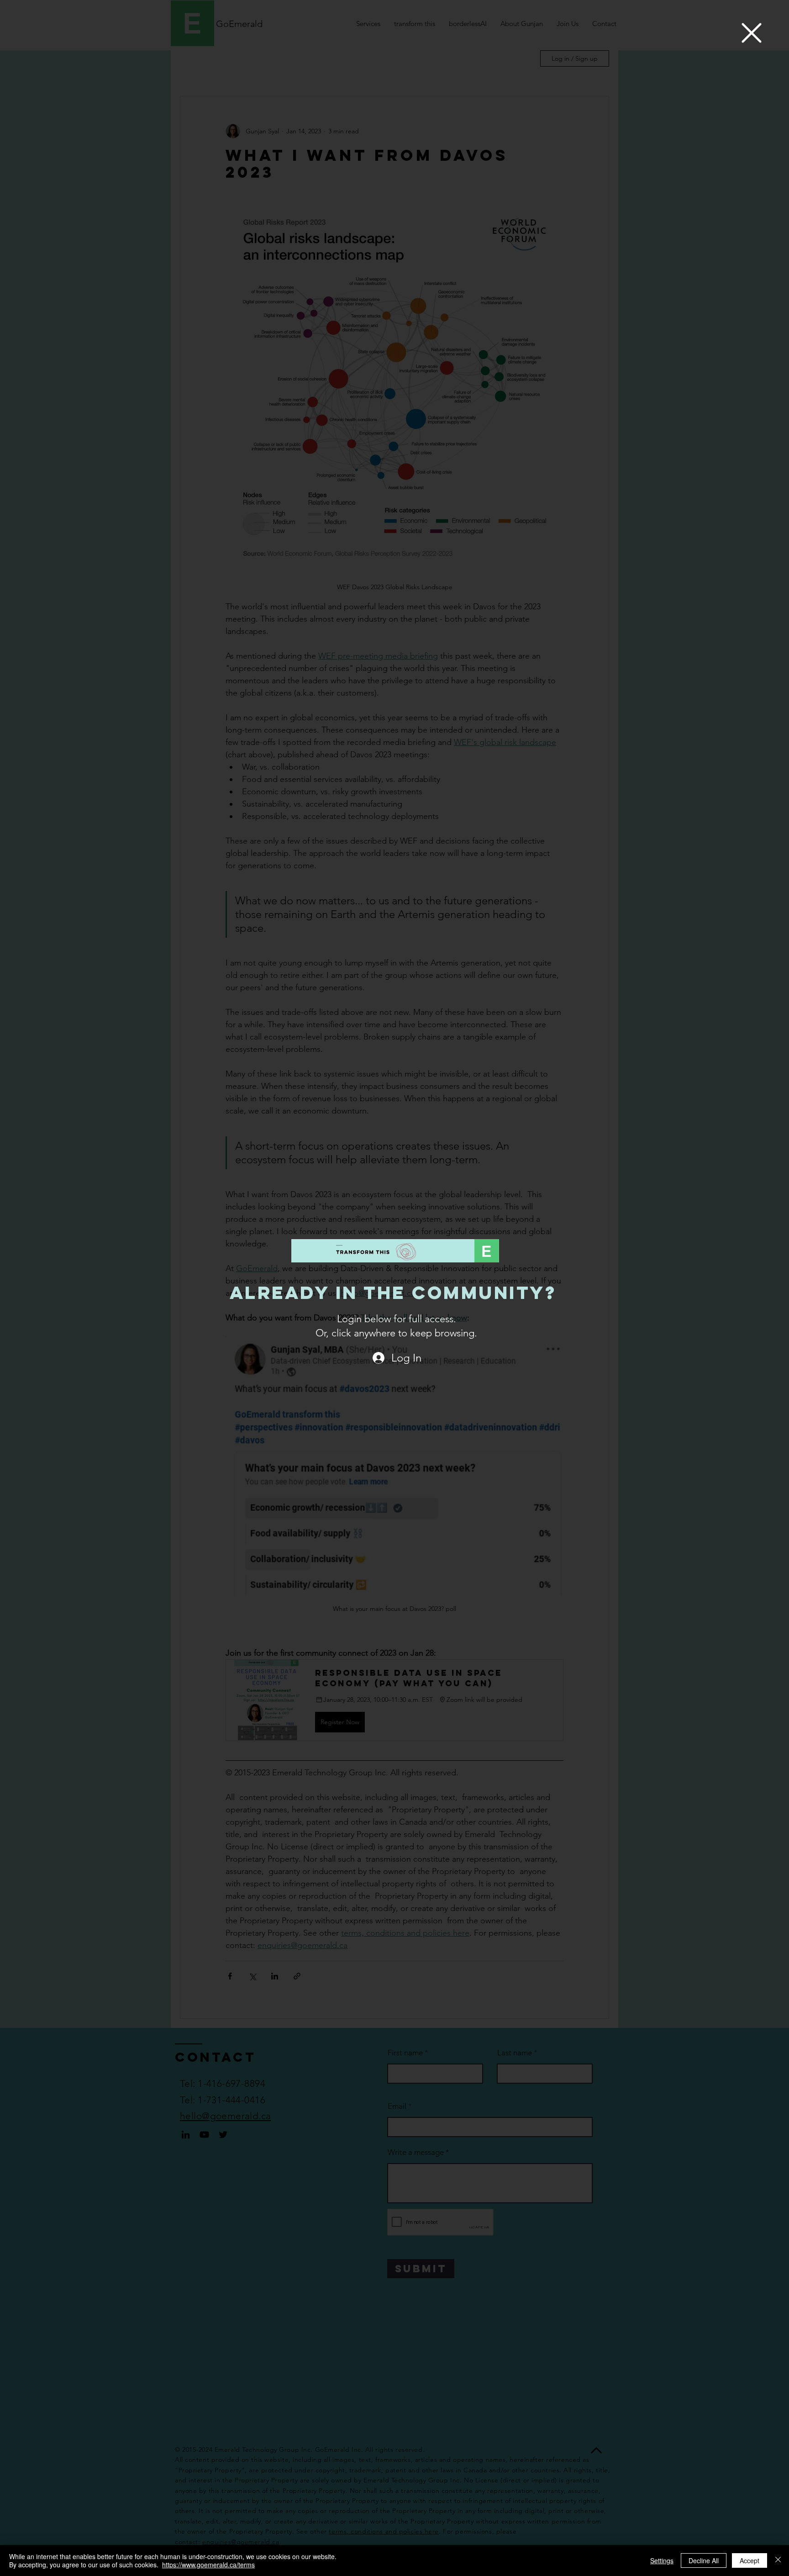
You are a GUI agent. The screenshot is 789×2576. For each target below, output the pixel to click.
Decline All (704, 2560)
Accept (750, 2560)
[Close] (778, 2560)
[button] (752, 33)
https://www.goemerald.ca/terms (208, 2565)
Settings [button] (662, 2560)
